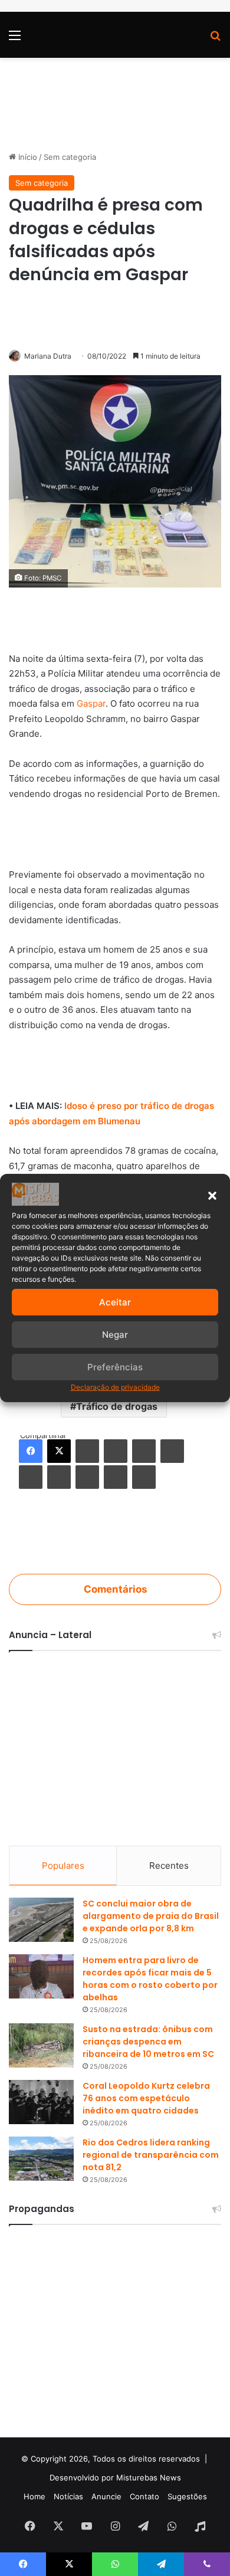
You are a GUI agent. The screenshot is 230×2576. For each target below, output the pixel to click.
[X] (59, 1451)
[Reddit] (172, 1451)
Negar (115, 1335)
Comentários (115, 1589)
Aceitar (115, 1302)
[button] (212, 1196)
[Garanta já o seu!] (115, 618)
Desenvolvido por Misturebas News (115, 2477)
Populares (63, 1865)
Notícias (68, 2496)
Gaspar (91, 703)
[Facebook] (31, 1451)
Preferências (115, 1367)
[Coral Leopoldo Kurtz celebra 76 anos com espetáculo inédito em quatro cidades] (41, 2102)
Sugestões (187, 2496)
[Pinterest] (144, 1451)
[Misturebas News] (59, 35)
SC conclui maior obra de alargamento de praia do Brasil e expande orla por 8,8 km (151, 1916)
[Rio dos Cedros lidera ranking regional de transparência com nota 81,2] (41, 2159)
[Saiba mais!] (115, 835)
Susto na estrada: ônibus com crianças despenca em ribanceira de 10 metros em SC (148, 2042)
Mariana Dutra (48, 356)
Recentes (169, 1865)
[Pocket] (87, 1477)
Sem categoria (70, 157)
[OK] (59, 1477)
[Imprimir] (144, 1477)
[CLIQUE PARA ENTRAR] (115, 1535)
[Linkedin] (87, 1451)
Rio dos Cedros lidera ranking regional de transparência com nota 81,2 (151, 2155)
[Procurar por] (215, 39)
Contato (144, 2496)
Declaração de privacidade (115, 1387)
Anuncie (106, 2496)
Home (34, 2496)
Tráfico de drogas (117, 1406)
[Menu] (15, 39)
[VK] (31, 1477)
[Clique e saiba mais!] (115, 98)
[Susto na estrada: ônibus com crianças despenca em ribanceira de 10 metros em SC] (41, 2045)
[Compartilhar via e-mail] (116, 1477)
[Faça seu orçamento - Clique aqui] (115, 1066)
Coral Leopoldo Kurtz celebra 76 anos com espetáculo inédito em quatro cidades (146, 2098)
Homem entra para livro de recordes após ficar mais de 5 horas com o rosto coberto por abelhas (150, 1979)
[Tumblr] (116, 1451)
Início (27, 157)
